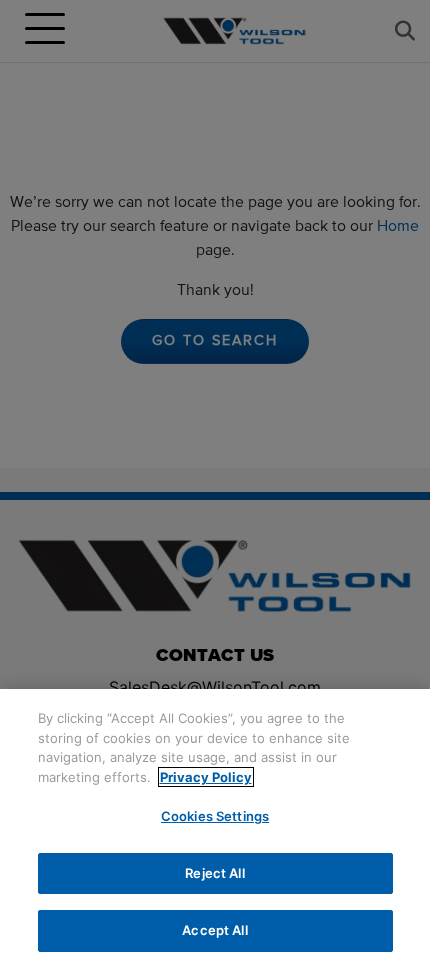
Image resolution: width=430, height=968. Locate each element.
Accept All (214, 930)
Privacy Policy (206, 777)
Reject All (214, 873)
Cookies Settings (215, 816)
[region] (215, 828)
